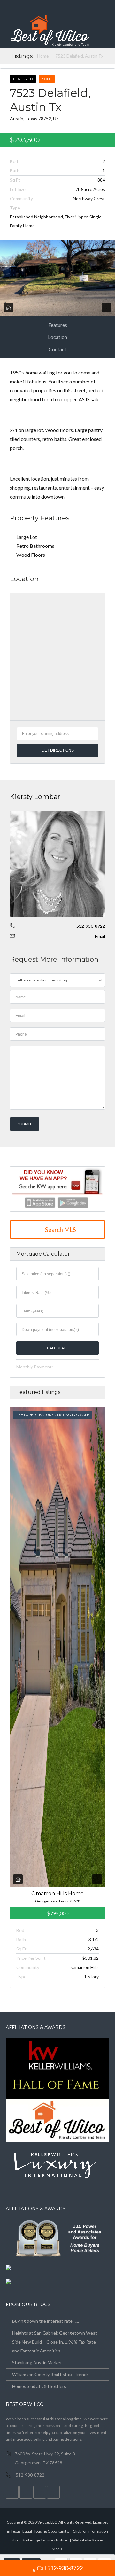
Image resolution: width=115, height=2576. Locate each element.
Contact (57, 349)
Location (57, 337)
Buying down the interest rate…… (46, 2321)
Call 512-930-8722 (60, 2568)
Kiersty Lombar (35, 796)
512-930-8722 (91, 926)
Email (100, 936)
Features (58, 325)
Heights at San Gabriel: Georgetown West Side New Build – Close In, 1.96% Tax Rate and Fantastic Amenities (55, 2342)
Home (43, 56)
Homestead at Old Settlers (39, 2386)
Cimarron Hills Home (57, 1893)
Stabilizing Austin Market (37, 2363)
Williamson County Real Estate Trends (50, 2374)
